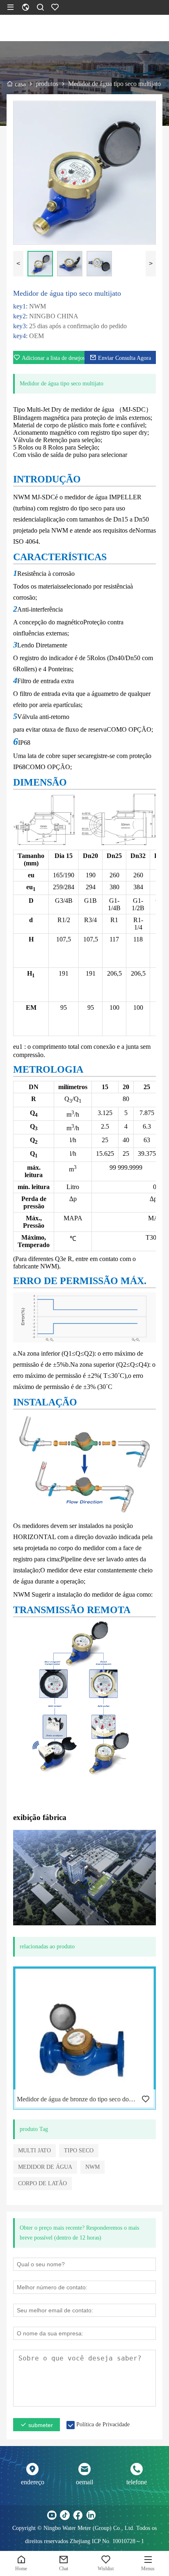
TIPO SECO (79, 2151)
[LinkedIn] (91, 2515)
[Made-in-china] (104, 2515)
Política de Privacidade (103, 2424)
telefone (137, 2482)
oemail (84, 2482)
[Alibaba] (117, 2515)
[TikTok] (65, 2515)
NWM (92, 2167)
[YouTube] (52, 2515)
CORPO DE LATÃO (42, 2183)
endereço (33, 2482)
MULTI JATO (34, 2151)
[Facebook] (78, 2515)
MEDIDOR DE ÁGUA (45, 2167)
